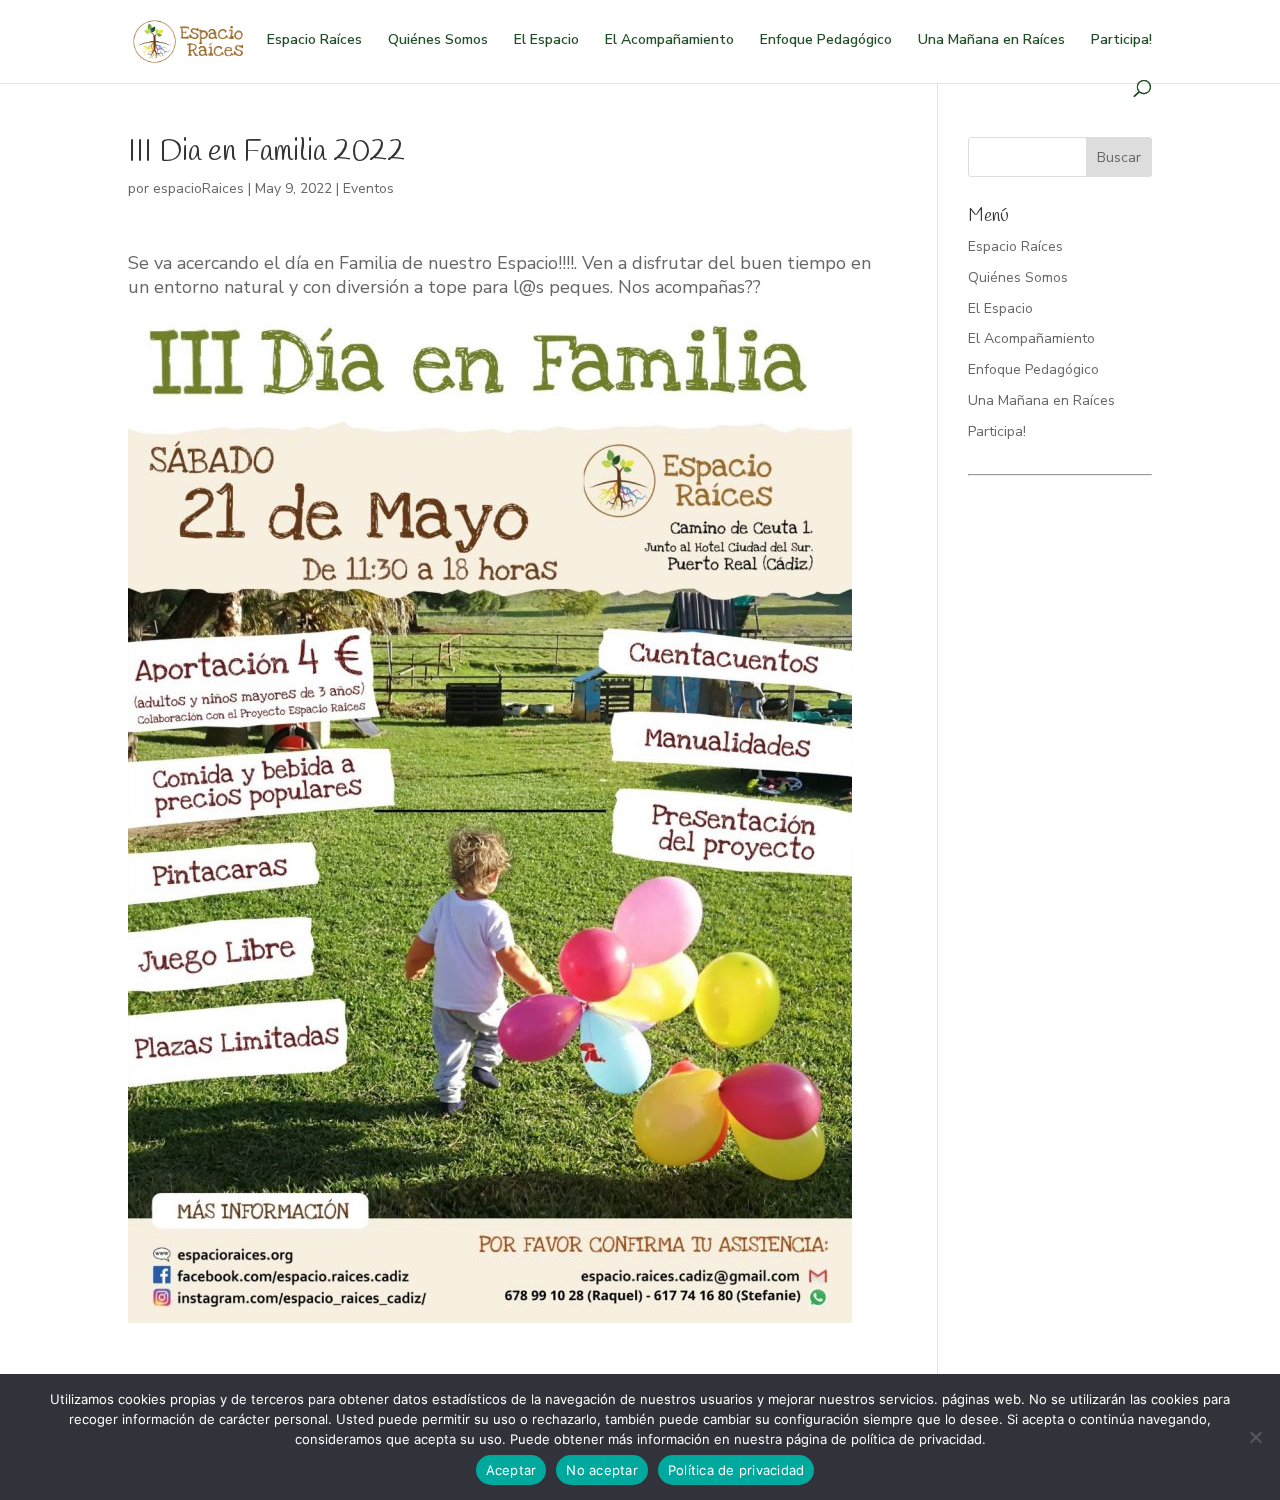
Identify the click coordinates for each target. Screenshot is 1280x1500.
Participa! (1121, 41)
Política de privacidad (736, 1470)
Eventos (368, 188)
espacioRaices (198, 188)
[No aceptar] (1255, 1437)
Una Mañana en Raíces (991, 41)
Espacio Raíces (314, 41)
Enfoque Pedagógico (826, 41)
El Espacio (546, 41)
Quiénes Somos (438, 41)
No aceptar (602, 1470)
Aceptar (511, 1470)
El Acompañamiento (669, 41)
